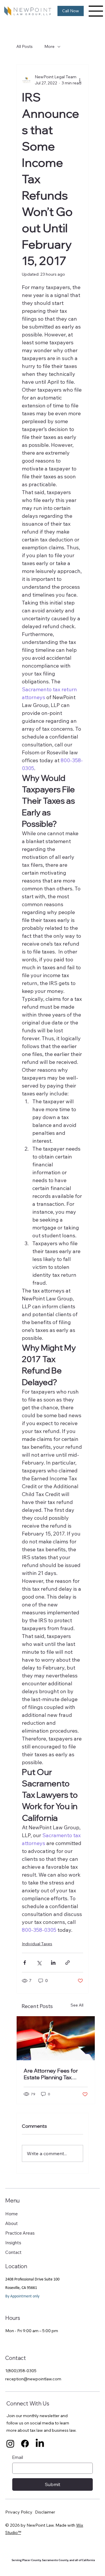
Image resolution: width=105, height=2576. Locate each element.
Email (18, 2457)
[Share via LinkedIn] (53, 1963)
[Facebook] (25, 2444)
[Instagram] (10, 2444)
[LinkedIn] (40, 2444)
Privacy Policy (19, 2512)
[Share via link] (68, 1963)
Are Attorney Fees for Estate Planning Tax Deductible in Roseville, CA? (52, 2074)
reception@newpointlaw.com (33, 2379)
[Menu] (96, 11)
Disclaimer (45, 2512)
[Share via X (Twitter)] (39, 1963)
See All (77, 2005)
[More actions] (80, 80)
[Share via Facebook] (25, 1963)
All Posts (24, 46)
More (49, 46)
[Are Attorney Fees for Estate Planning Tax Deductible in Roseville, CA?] (56, 2038)
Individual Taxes (37, 1944)
